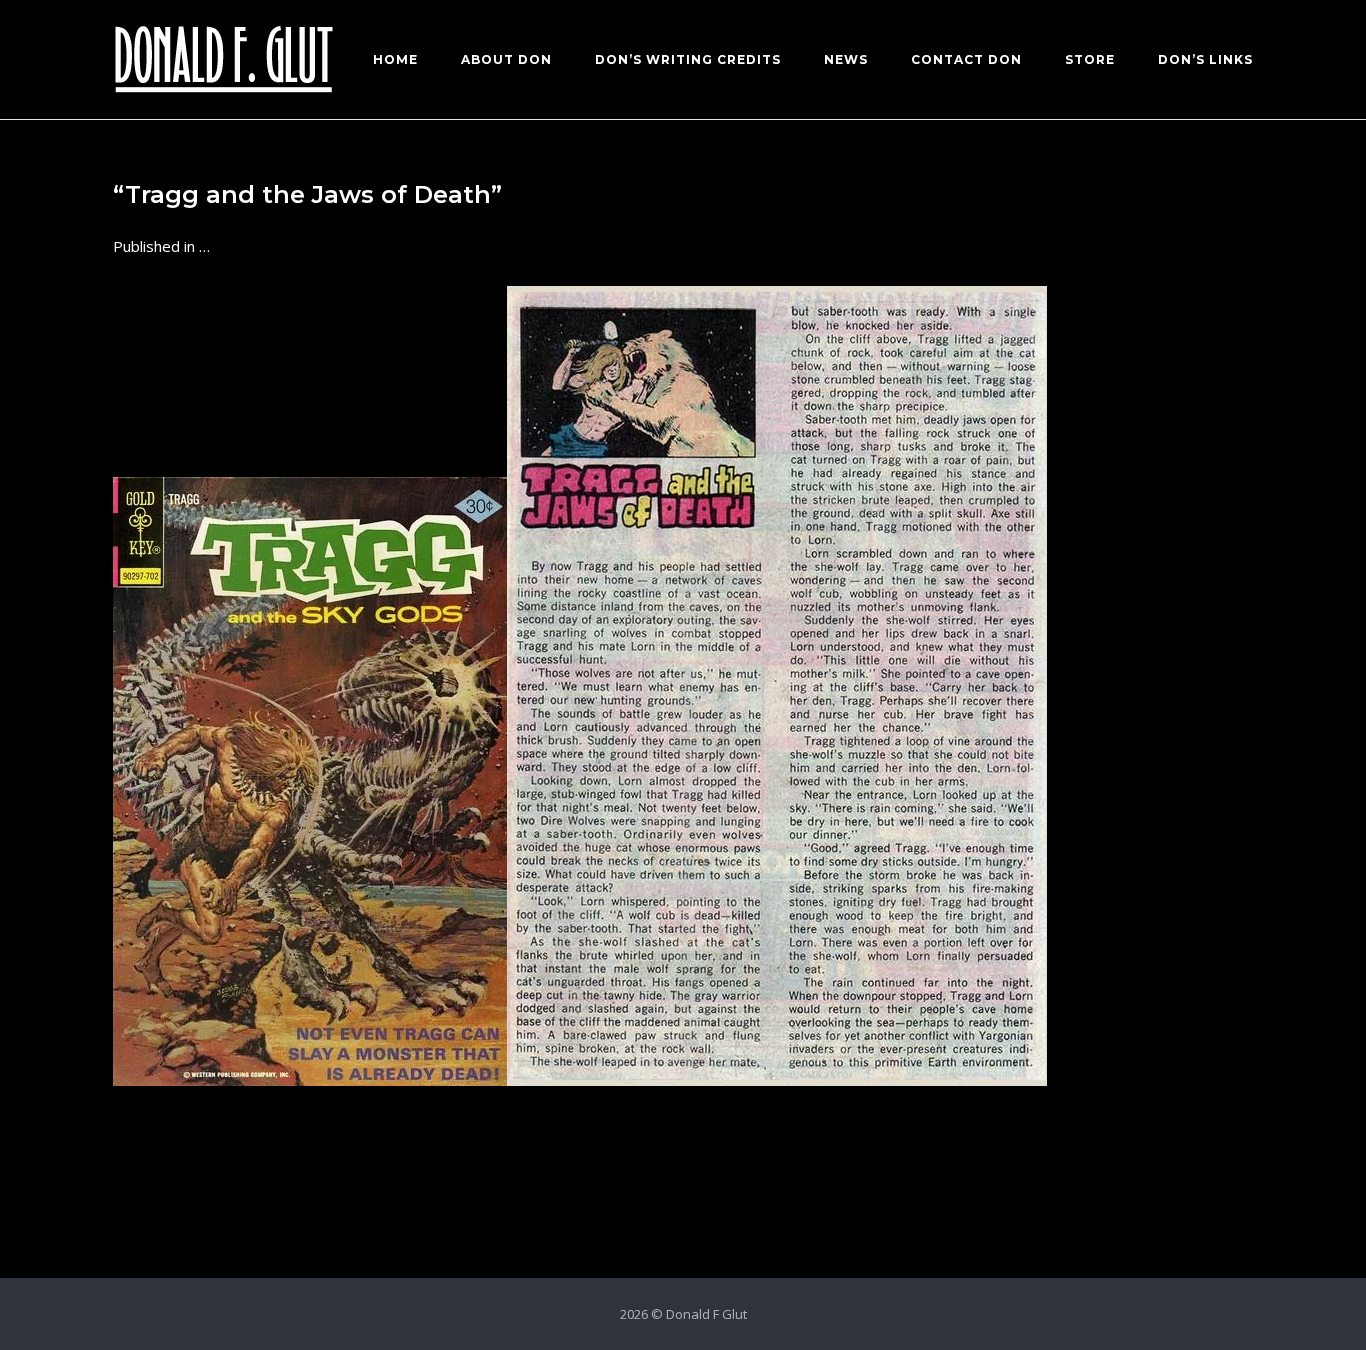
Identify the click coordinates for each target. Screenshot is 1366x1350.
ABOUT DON (506, 59)
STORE (1090, 59)
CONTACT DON (966, 59)
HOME (395, 59)
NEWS (846, 59)
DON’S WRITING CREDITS (688, 59)
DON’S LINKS (1205, 59)
